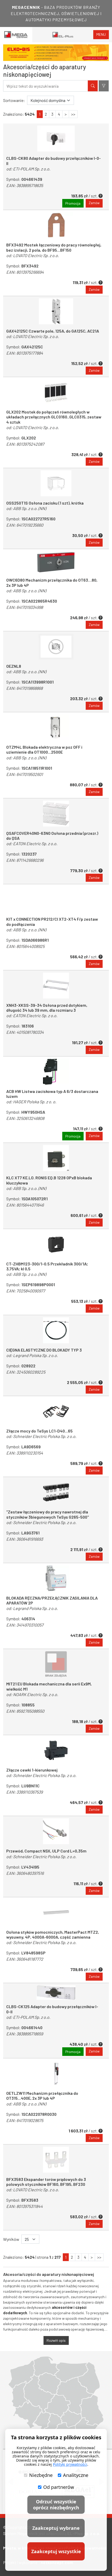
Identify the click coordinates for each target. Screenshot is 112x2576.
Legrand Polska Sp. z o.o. (35, 1355)
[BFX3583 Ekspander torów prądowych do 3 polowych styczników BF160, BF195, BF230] (56, 2160)
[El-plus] (63, 35)
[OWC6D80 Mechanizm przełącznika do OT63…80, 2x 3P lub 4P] (56, 562)
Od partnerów (59, 2487)
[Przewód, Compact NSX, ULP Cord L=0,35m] (56, 1831)
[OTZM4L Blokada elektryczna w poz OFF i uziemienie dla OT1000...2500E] (56, 727)
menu (101, 34)
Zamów (94, 203)
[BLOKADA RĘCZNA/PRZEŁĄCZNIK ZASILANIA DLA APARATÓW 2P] (56, 1578)
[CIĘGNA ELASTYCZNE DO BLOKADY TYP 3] (56, 1330)
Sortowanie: (14, 100)
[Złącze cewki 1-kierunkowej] (56, 1750)
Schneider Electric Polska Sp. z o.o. (45, 1436)
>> (73, 114)
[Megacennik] (16, 35)
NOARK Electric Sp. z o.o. (36, 1694)
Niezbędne (41, 2475)
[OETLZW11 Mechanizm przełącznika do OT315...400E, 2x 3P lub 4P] (56, 2074)
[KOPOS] (59, 53)
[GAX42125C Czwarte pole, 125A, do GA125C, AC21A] (56, 311)
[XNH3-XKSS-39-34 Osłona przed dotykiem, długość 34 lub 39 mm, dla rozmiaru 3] (56, 986)
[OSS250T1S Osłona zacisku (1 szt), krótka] (56, 483)
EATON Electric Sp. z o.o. (35, 843)
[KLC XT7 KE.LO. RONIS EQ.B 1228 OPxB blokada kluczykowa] (56, 1158)
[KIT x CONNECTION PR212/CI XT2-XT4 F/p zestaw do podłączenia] (56, 899)
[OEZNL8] (56, 646)
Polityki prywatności (70, 2464)
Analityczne (76, 2475)
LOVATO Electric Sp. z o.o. (36, 255)
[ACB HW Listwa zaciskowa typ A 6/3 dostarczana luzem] (56, 1072)
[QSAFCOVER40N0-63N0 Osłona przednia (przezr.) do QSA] (56, 814)
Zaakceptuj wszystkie (56, 2551)
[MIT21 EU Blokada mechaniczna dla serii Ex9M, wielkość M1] (56, 1664)
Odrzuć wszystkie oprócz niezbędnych (56, 2505)
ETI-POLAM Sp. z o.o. (32, 169)
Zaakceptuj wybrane (56, 2528)
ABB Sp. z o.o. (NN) (30, 508)
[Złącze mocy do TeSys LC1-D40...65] (56, 1411)
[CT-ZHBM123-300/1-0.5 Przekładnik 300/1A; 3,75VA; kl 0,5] (56, 1244)
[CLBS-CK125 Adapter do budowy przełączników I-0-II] (56, 1993)
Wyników (11, 2239)
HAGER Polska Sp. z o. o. (35, 1102)
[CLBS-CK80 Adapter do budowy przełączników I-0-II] (56, 139)
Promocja (73, 203)
